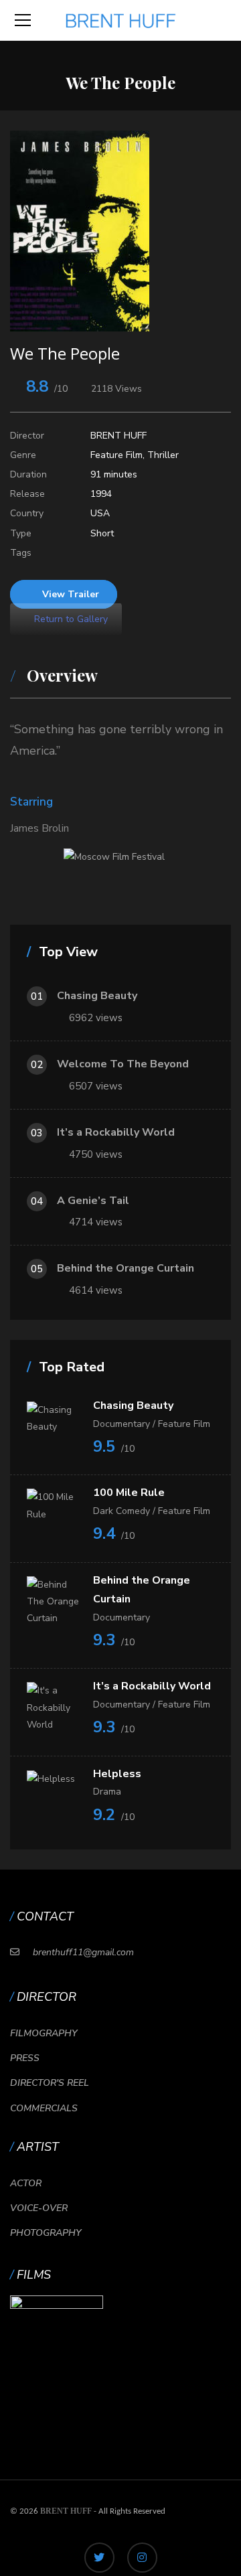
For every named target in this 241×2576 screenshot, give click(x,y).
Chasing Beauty (97, 996)
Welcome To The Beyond (123, 1064)
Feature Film (116, 455)
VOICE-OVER (39, 2208)
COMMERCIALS (44, 2108)
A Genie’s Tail (93, 1201)
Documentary (122, 1424)
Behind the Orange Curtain (126, 1268)
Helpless (117, 1774)
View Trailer (71, 594)
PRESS (25, 2058)
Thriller (163, 455)
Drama (107, 1792)
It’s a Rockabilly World (116, 1132)
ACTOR (26, 2183)
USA (100, 513)
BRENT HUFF (118, 436)
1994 (101, 494)
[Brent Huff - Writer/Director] (121, 20)
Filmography (44, 2033)
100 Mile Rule (129, 1493)
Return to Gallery (70, 619)
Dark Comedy (122, 1511)
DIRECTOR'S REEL (50, 2083)
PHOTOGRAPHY (46, 2233)
